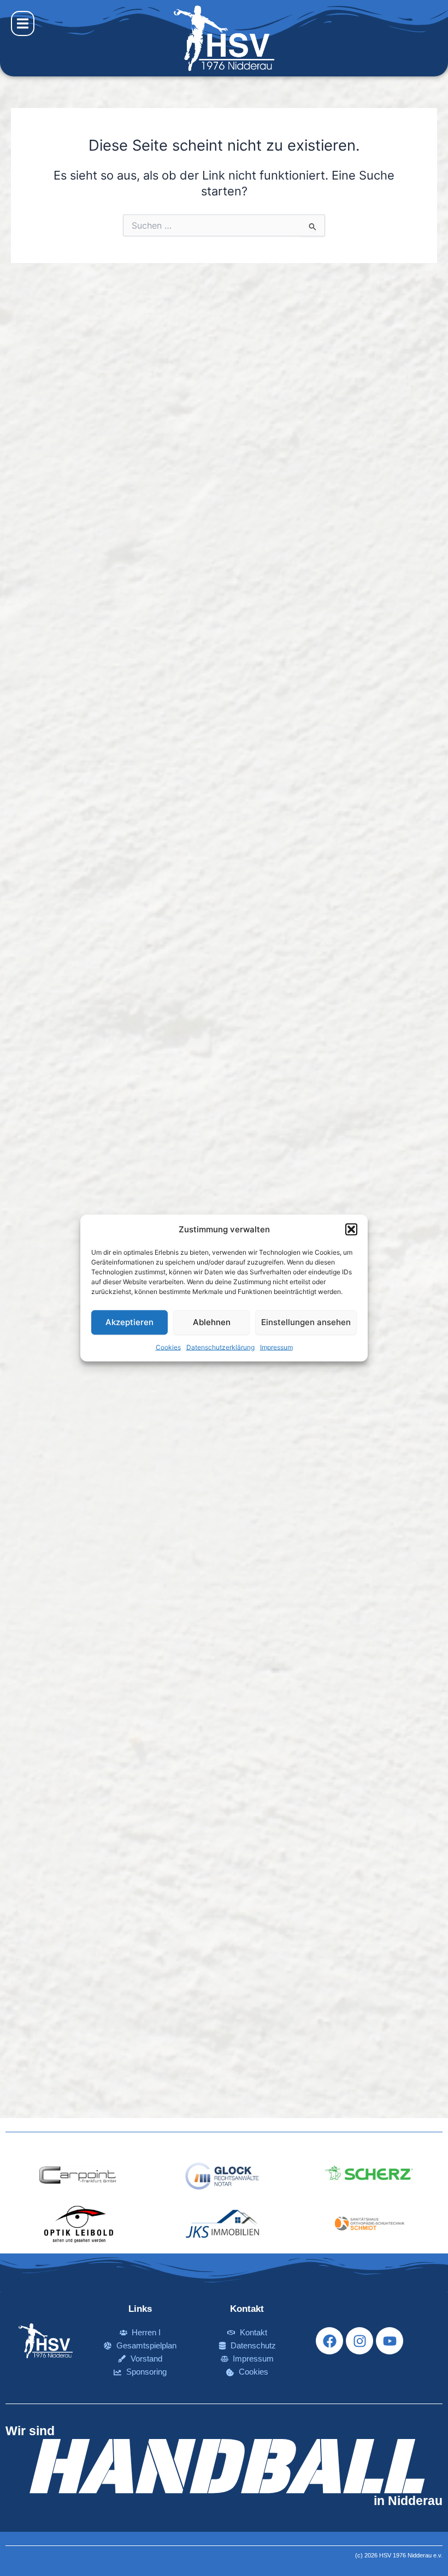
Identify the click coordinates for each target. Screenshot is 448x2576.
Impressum (276, 1347)
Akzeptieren (129, 1322)
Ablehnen (212, 1322)
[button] (351, 1230)
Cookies (168, 1347)
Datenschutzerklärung (220, 1347)
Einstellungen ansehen (306, 1322)
